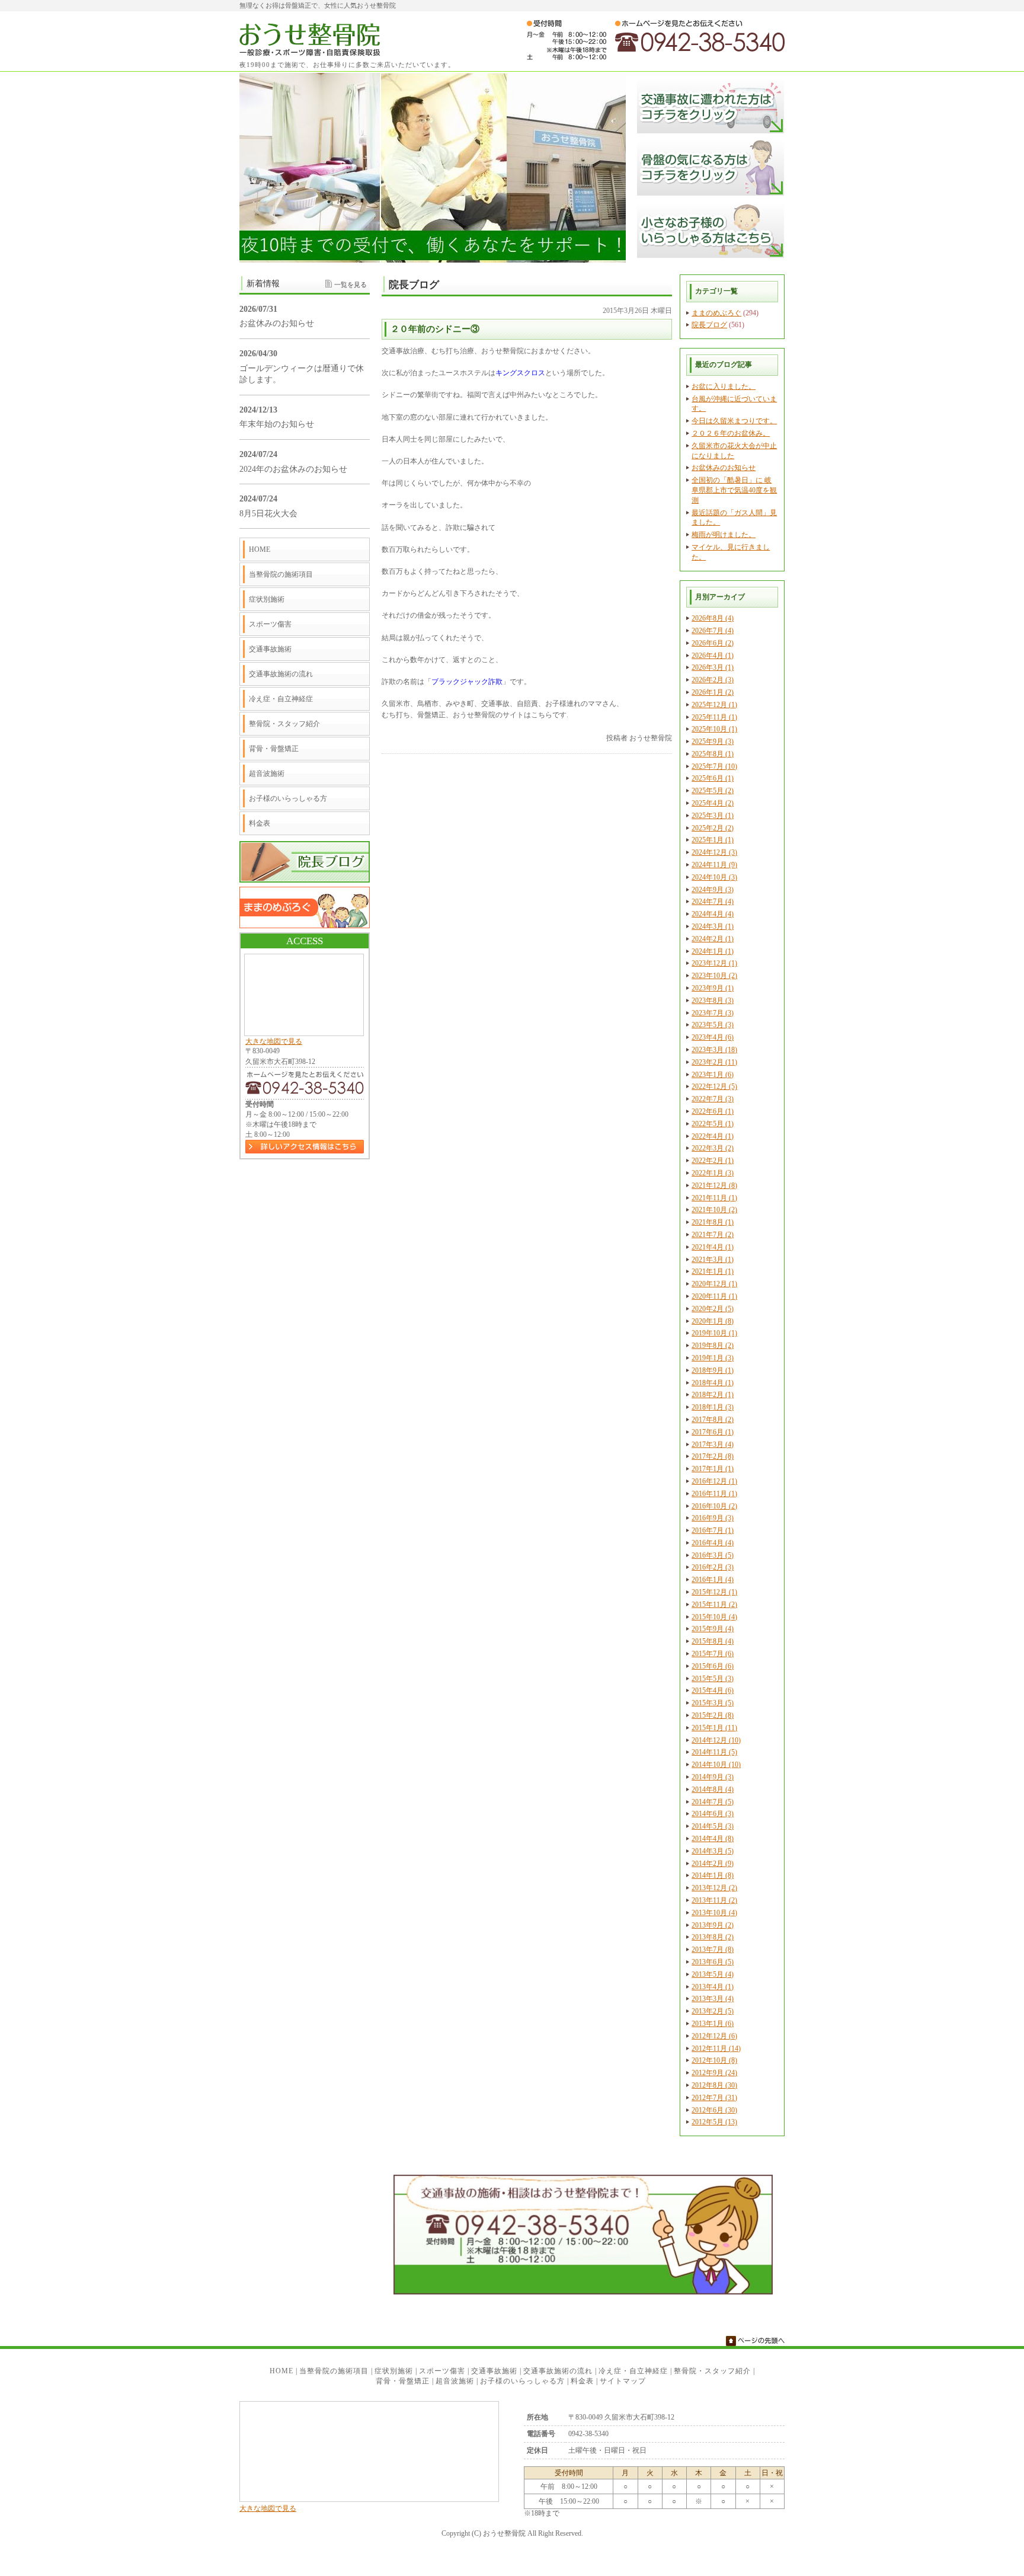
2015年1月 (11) (714, 1728)
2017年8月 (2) (713, 1420)
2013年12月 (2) (714, 1888)
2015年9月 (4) (713, 1629)
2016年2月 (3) (713, 1567)
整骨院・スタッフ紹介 (284, 724)
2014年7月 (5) (713, 1802)
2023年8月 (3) (713, 1001)
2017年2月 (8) (713, 1456)
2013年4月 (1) (713, 1987)
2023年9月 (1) (713, 988)
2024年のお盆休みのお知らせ (293, 469)
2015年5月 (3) (713, 1679)
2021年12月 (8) (714, 1185)
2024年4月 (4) (713, 914)
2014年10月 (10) (716, 1765)
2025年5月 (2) (713, 791)
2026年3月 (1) (713, 667)
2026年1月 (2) (713, 692)
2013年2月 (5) (713, 2011)
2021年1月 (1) (713, 1271)
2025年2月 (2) (713, 828)
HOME (260, 549)
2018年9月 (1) (713, 1370)
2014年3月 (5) (713, 1851)
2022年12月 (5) (714, 1086)
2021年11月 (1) (714, 1198)
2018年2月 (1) (713, 1395)
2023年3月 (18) (714, 1050)
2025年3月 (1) (713, 816)
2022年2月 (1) (713, 1161)
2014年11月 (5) (714, 1752)
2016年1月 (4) (713, 1580)
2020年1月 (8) (713, 1321)
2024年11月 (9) (714, 865)
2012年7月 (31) (714, 2098)
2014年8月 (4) (713, 1789)
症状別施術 (267, 599)
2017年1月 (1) (713, 1469)
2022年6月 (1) (713, 1111)
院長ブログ (709, 325)
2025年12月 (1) (714, 705)
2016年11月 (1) (714, 1494)
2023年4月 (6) (713, 1037)
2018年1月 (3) (713, 1407)
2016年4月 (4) (713, 1543)
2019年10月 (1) (714, 1333)
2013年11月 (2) (714, 1900)
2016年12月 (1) (714, 1481)
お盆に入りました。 (724, 386)
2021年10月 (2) (714, 1210)
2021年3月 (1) (713, 1260)
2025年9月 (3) (713, 742)
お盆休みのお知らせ (724, 468)
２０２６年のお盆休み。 (731, 433)
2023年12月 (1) (714, 963)
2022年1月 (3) (713, 1173)
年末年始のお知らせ (277, 424)
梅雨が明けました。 (724, 535)
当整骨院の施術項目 (281, 574)
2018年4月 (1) (713, 1383)
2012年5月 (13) (714, 2122)
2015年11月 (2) (714, 1605)
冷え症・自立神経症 (281, 699)
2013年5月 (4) (713, 1974)
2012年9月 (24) (714, 2073)
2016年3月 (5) (713, 1555)
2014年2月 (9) (713, 1864)
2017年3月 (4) (713, 1444)
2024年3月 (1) (713, 926)
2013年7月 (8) (713, 1949)
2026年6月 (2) (713, 643)
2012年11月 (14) (716, 2048)
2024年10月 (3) (714, 877)
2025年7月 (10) (714, 766)
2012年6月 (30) (714, 2110)
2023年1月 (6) (713, 1075)
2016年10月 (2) (714, 1506)
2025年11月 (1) (714, 717)
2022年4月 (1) (713, 1136)
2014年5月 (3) (713, 1826)
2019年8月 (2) (713, 1345)
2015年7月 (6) (713, 1654)
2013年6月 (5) (713, 1962)
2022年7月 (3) (713, 1099)
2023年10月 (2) (714, 976)
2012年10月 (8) (714, 2060)
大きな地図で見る (274, 1041)
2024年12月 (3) (714, 852)
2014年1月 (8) (713, 1875)
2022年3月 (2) (713, 1148)
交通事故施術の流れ (281, 674)
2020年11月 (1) (714, 1296)
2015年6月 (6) (713, 1666)
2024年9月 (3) (713, 890)
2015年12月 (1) (714, 1592)
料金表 (260, 823)
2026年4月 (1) (713, 656)
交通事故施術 (270, 649)
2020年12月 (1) (714, 1284)
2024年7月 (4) (713, 902)
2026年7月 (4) (713, 631)
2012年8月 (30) (714, 2085)
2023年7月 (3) (713, 1013)
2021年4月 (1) (713, 1247)
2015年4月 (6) (713, 1690)
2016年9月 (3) (713, 1518)
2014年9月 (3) (713, 1777)
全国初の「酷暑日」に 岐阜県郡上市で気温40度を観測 (734, 490)
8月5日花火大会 (268, 514)
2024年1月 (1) (713, 951)
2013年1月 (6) (713, 2024)
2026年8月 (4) (713, 618)
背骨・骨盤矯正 (274, 749)
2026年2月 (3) (713, 680)
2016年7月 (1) (713, 1530)
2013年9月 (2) (713, 1925)
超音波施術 (267, 774)
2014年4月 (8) (713, 1839)
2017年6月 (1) (713, 1432)
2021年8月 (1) (713, 1222)
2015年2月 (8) (713, 1715)
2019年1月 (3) (713, 1358)
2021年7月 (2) (713, 1235)
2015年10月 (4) (714, 1617)
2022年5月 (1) (713, 1124)
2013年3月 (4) (713, 1999)
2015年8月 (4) (713, 1641)
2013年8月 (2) (713, 1937)
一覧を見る (351, 285)
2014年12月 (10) (716, 1740)
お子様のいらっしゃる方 (288, 798)
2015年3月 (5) (713, 1703)
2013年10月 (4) (714, 1913)
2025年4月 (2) (713, 803)
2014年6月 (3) (713, 1814)
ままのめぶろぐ (716, 313)
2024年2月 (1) (713, 939)
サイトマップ (623, 2381)
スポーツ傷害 (270, 624)
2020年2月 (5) (713, 1309)
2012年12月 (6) (714, 2036)
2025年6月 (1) (713, 778)
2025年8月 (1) (713, 754)
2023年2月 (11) (714, 1062)
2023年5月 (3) (713, 1025)
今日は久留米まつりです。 (734, 421)
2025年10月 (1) (714, 729)
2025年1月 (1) (713, 840)
